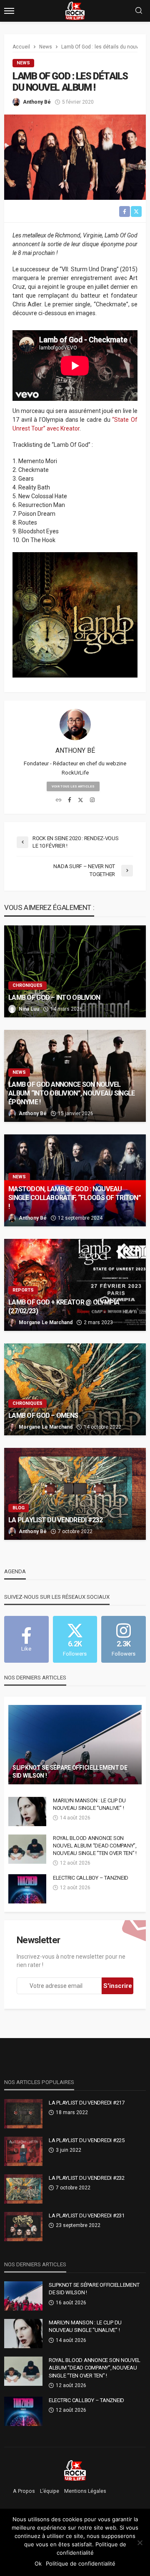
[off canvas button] (9, 11)
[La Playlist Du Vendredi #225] (23, 2151)
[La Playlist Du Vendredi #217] (23, 2114)
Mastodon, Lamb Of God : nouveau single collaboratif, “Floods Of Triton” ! (75, 1198)
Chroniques (27, 985)
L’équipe (50, 2491)
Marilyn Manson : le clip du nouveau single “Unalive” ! (89, 1804)
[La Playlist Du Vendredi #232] (75, 1494)
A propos (24, 2491)
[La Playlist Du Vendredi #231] (23, 2227)
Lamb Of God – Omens (43, 1415)
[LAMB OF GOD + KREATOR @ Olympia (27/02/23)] (75, 1285)
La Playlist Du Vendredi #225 (87, 2140)
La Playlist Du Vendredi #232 (55, 1520)
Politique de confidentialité (81, 2563)
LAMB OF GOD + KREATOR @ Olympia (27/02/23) (64, 1307)
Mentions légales (85, 2491)
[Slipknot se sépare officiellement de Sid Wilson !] (75, 1745)
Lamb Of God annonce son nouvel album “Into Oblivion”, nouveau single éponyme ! (71, 1093)
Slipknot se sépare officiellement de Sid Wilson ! (70, 1772)
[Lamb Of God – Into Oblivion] (75, 971)
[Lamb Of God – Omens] (75, 1389)
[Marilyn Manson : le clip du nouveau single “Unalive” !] (27, 1812)
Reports (23, 1290)
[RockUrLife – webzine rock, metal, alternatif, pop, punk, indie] (75, 2470)
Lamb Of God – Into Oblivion (54, 998)
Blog (19, 1508)
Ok (38, 2563)
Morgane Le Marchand (46, 1322)
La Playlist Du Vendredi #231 (87, 2215)
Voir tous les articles (73, 786)
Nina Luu (29, 1009)
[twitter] (81, 800)
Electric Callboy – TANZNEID (91, 1878)
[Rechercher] (139, 11)
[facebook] (70, 800)
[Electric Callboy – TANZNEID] (27, 1889)
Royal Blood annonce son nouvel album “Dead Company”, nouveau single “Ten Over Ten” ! (95, 1846)
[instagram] (92, 800)
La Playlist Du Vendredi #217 (87, 2103)
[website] (59, 800)
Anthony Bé (37, 102)
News (23, 63)
